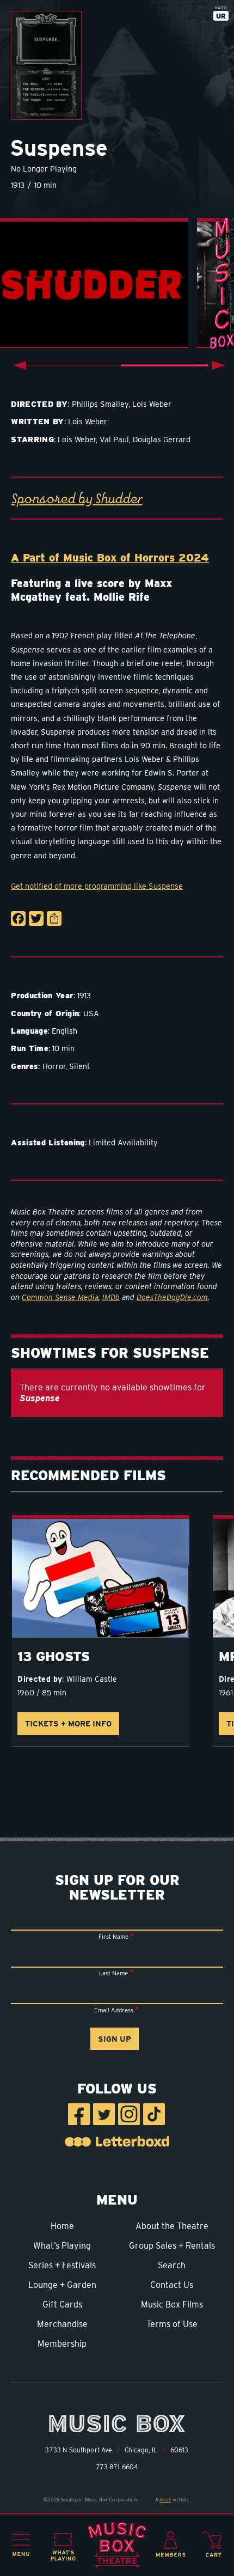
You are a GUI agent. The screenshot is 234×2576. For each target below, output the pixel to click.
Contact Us (172, 2285)
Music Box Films (172, 2305)
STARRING (32, 439)
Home (62, 2226)
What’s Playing (62, 2246)
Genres (24, 1066)
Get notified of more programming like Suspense (97, 886)
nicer (165, 2499)
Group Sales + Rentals (172, 2246)
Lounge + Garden (62, 2285)
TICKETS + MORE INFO (68, 1723)
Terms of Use (172, 2324)
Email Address (114, 2010)
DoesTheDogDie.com (172, 1297)
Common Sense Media (60, 1297)
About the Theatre (172, 2226)
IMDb (111, 1297)
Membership (62, 2344)
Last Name (113, 1973)
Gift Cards (62, 2305)
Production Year (42, 995)
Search (172, 2265)
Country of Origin (45, 1013)
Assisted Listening (48, 1142)
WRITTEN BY (38, 421)
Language (29, 1031)
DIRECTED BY (39, 404)
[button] (21, 2545)
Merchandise (62, 2324)
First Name (113, 1937)
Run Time (30, 1048)
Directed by (40, 1679)
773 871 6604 (117, 2467)
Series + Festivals (62, 2265)
